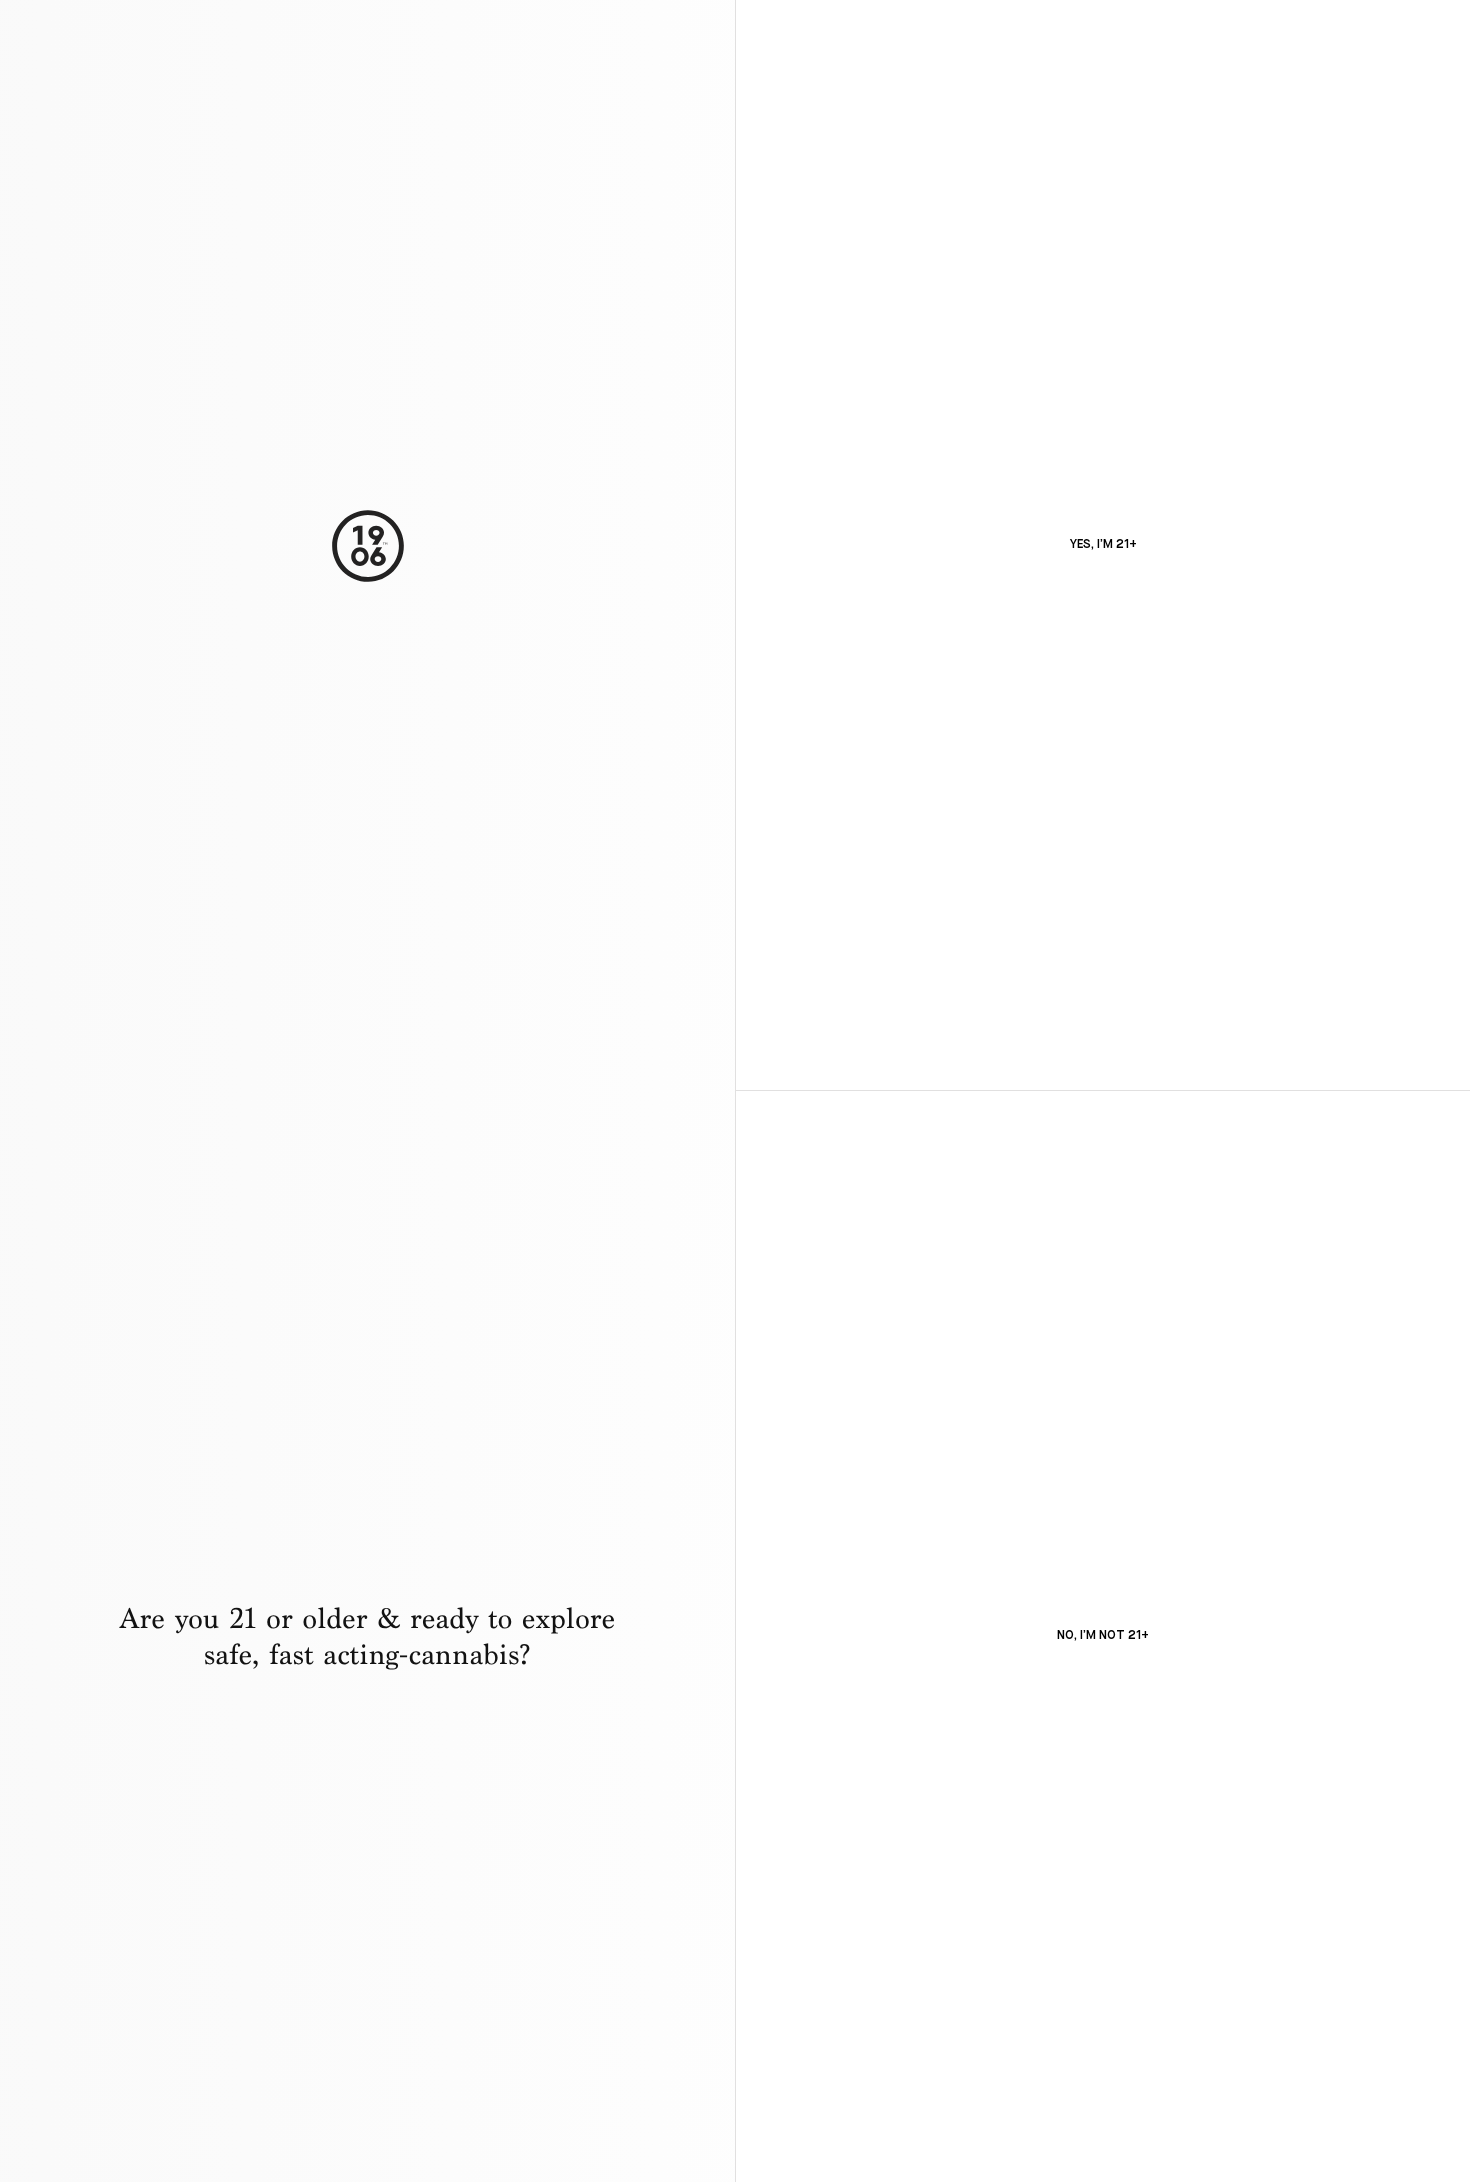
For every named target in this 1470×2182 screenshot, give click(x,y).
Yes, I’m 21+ (1103, 545)
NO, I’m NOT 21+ (1103, 1636)
